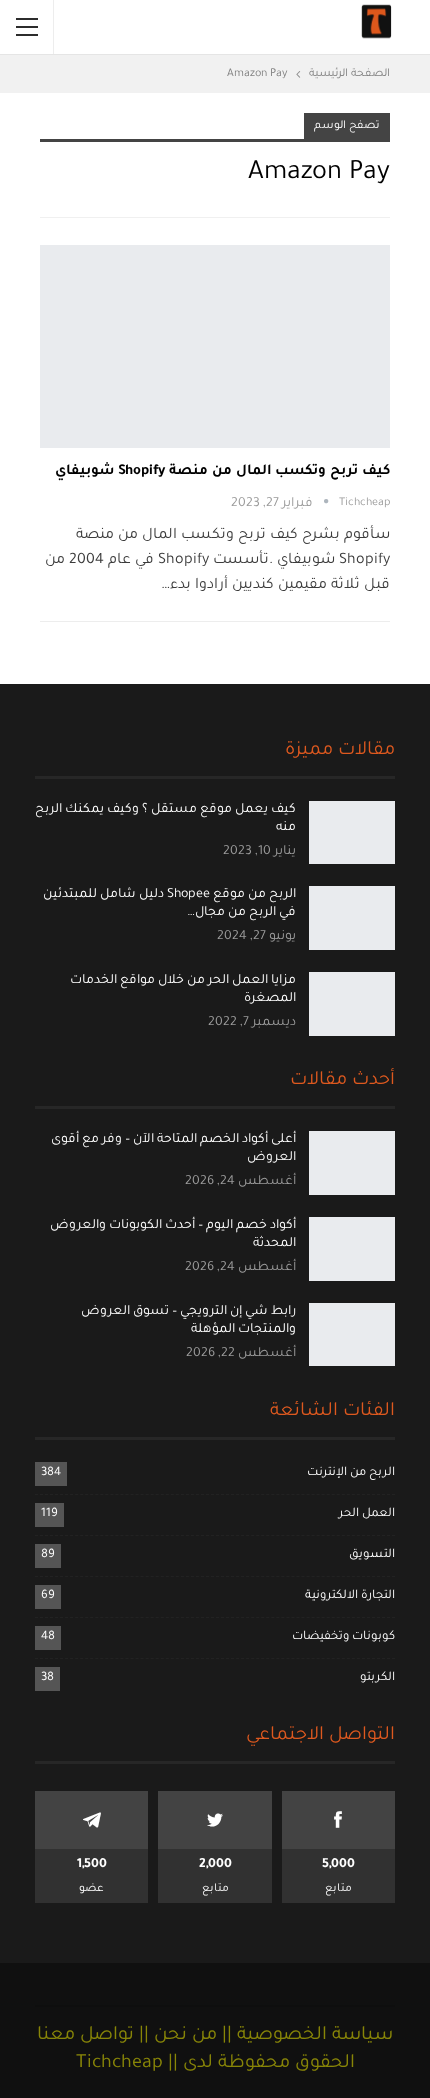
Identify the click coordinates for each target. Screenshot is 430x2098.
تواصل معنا (85, 2036)
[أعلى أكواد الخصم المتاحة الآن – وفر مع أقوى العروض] (352, 1163)
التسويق (372, 1555)
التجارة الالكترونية (350, 1596)
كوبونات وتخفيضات (343, 1637)
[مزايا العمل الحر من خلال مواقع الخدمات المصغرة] (352, 1004)
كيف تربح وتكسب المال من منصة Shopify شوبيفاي (222, 471)
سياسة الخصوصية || (305, 2036)
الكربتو (377, 1678)
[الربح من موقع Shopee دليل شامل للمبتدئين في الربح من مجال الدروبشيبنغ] (352, 918)
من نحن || (175, 2036)
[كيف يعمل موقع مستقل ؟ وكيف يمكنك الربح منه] (352, 833)
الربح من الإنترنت (351, 1473)
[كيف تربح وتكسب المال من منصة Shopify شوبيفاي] (215, 346)
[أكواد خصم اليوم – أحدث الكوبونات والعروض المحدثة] (352, 1249)
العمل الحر (367, 1514)
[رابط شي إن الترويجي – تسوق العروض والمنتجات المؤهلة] (352, 1335)
